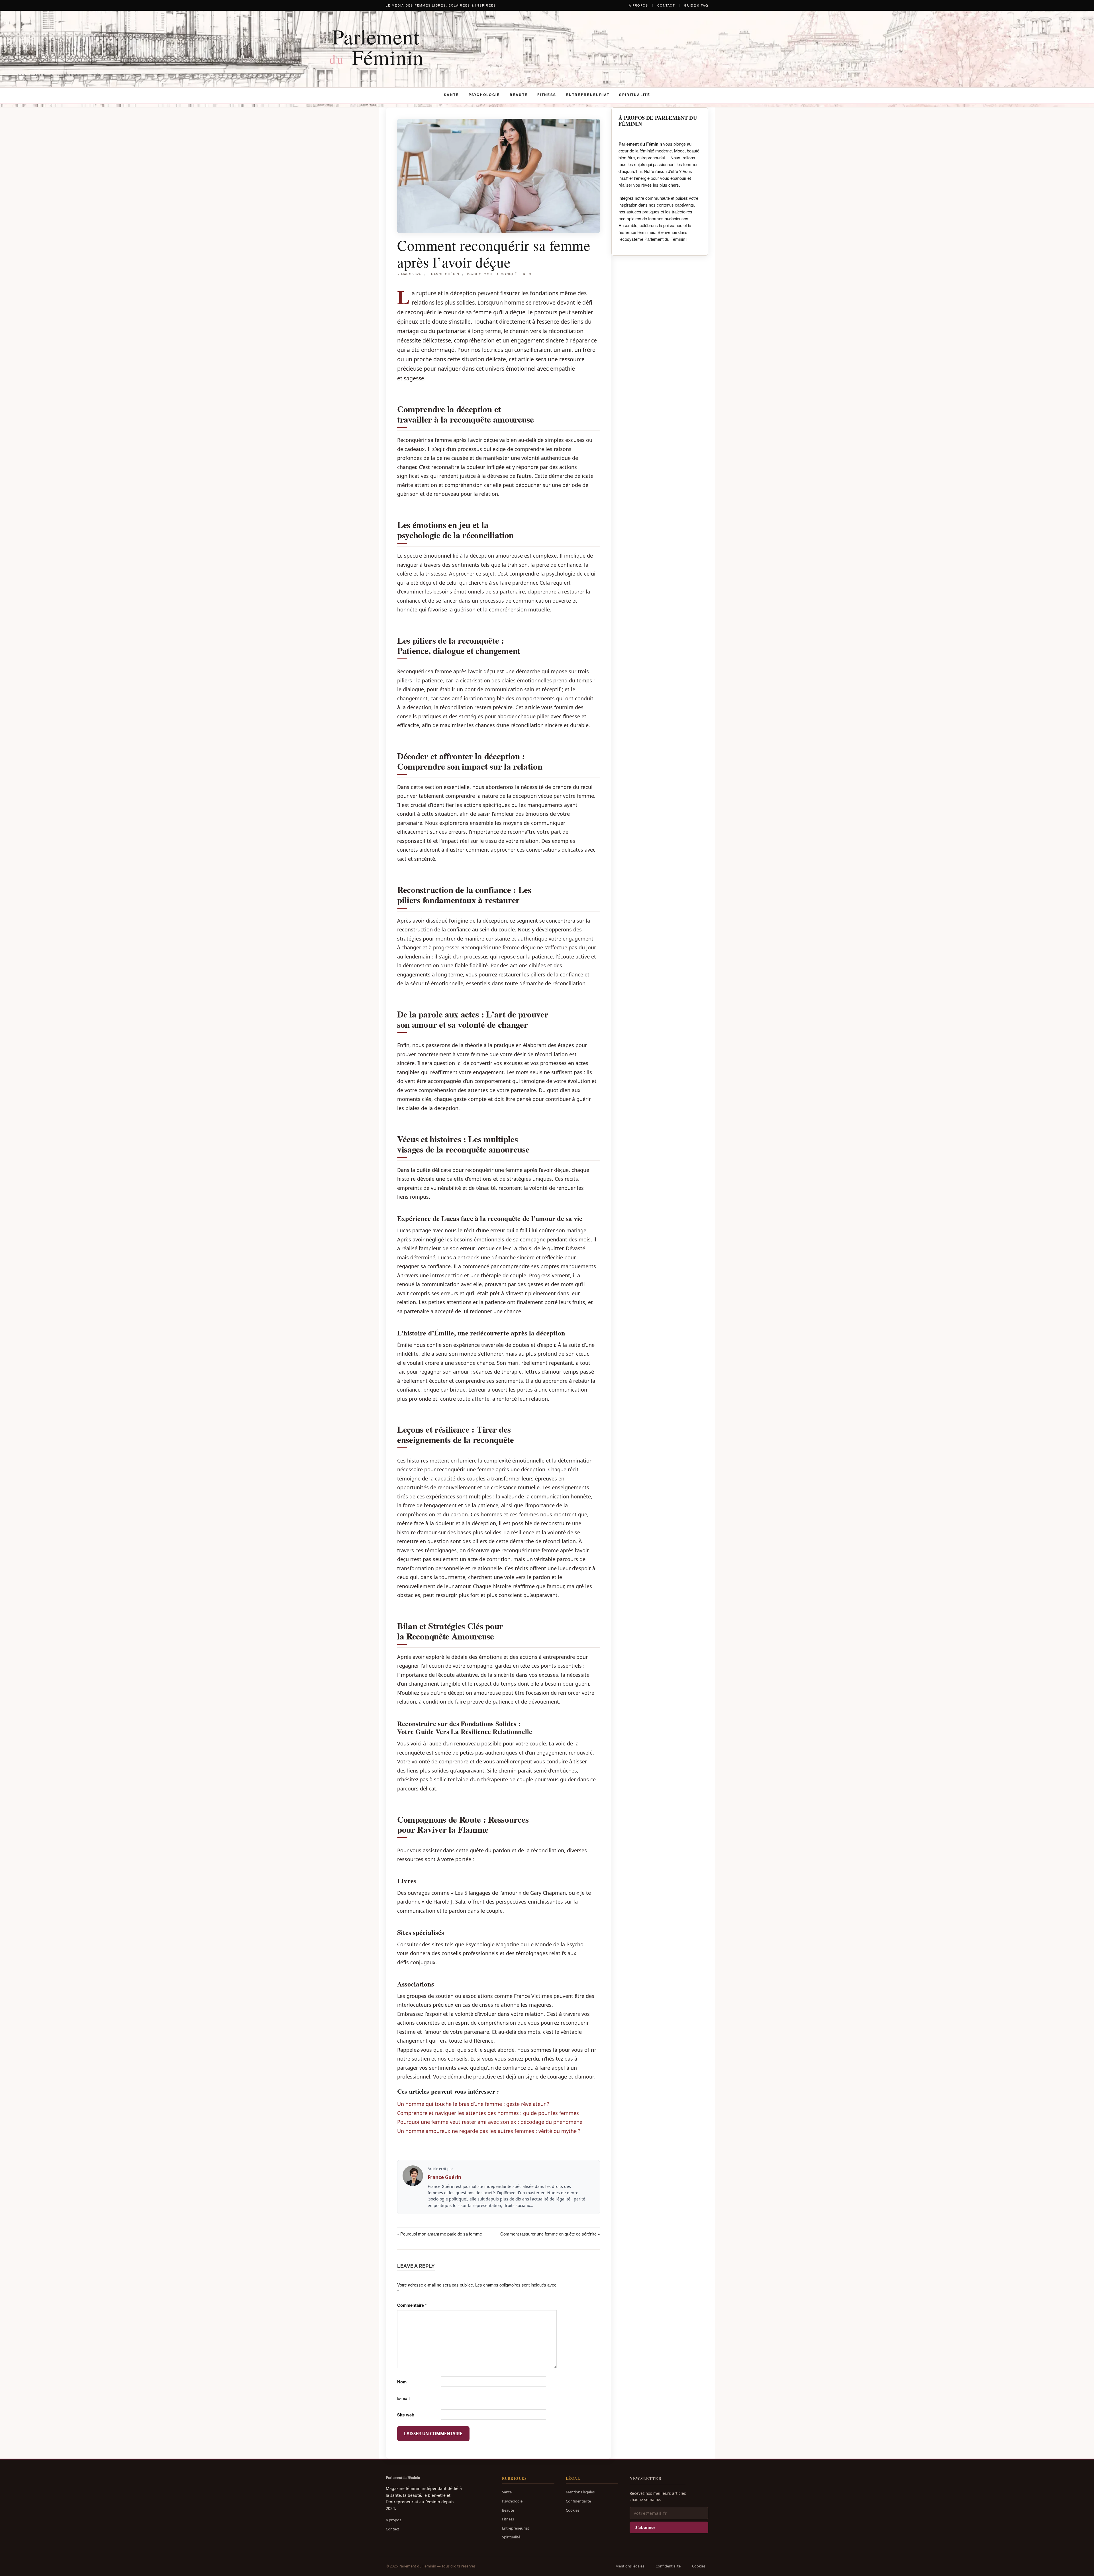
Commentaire (412, 2305)
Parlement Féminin (376, 47)
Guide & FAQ (696, 5)
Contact (666, 5)
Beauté (519, 95)
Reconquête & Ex (514, 274)
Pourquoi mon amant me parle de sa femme (441, 2234)
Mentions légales (580, 2492)
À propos (638, 5)
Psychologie (484, 95)
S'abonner (645, 2527)
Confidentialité (578, 2501)
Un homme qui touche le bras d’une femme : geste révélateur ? (473, 2104)
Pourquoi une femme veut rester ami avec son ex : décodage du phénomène (490, 2122)
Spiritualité (634, 95)
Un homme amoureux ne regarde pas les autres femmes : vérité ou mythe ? (489, 2131)
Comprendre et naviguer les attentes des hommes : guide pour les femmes (488, 2113)
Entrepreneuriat (588, 95)
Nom (402, 2382)
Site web (406, 2415)
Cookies (572, 2510)
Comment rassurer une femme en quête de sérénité (548, 2234)
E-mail (403, 2398)
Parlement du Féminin (403, 2477)
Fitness (547, 95)
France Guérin (444, 274)
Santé (451, 95)
